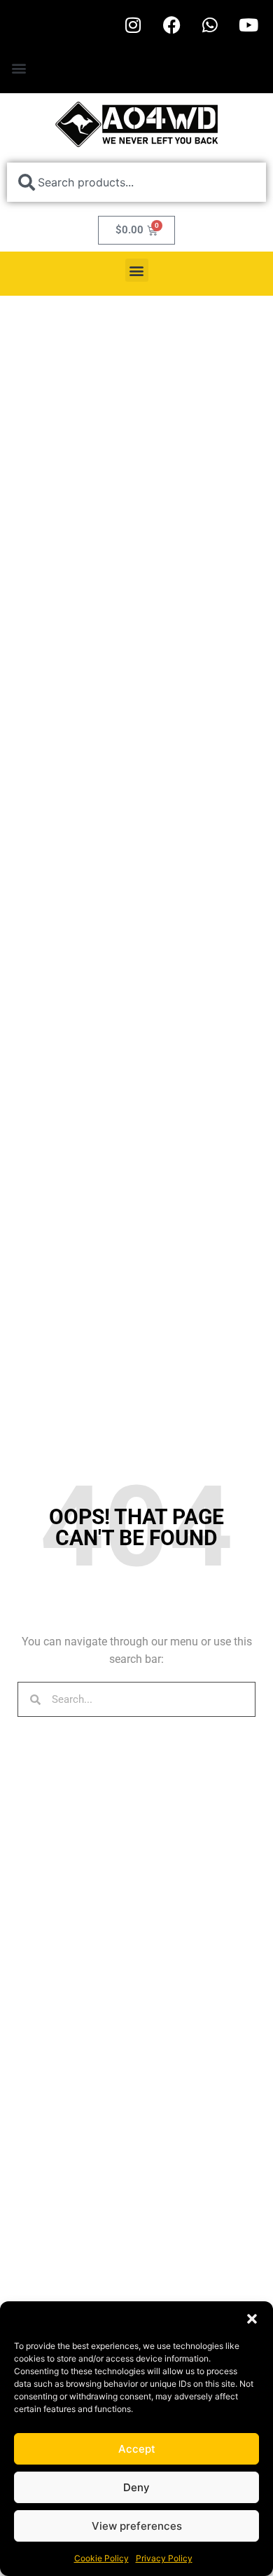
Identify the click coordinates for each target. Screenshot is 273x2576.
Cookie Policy (101, 2558)
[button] (252, 2319)
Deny (136, 2487)
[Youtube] (248, 25)
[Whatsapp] (210, 25)
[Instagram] (133, 25)
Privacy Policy (164, 2558)
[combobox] (136, 182)
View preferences (137, 2526)
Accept (137, 2449)
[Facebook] (171, 25)
